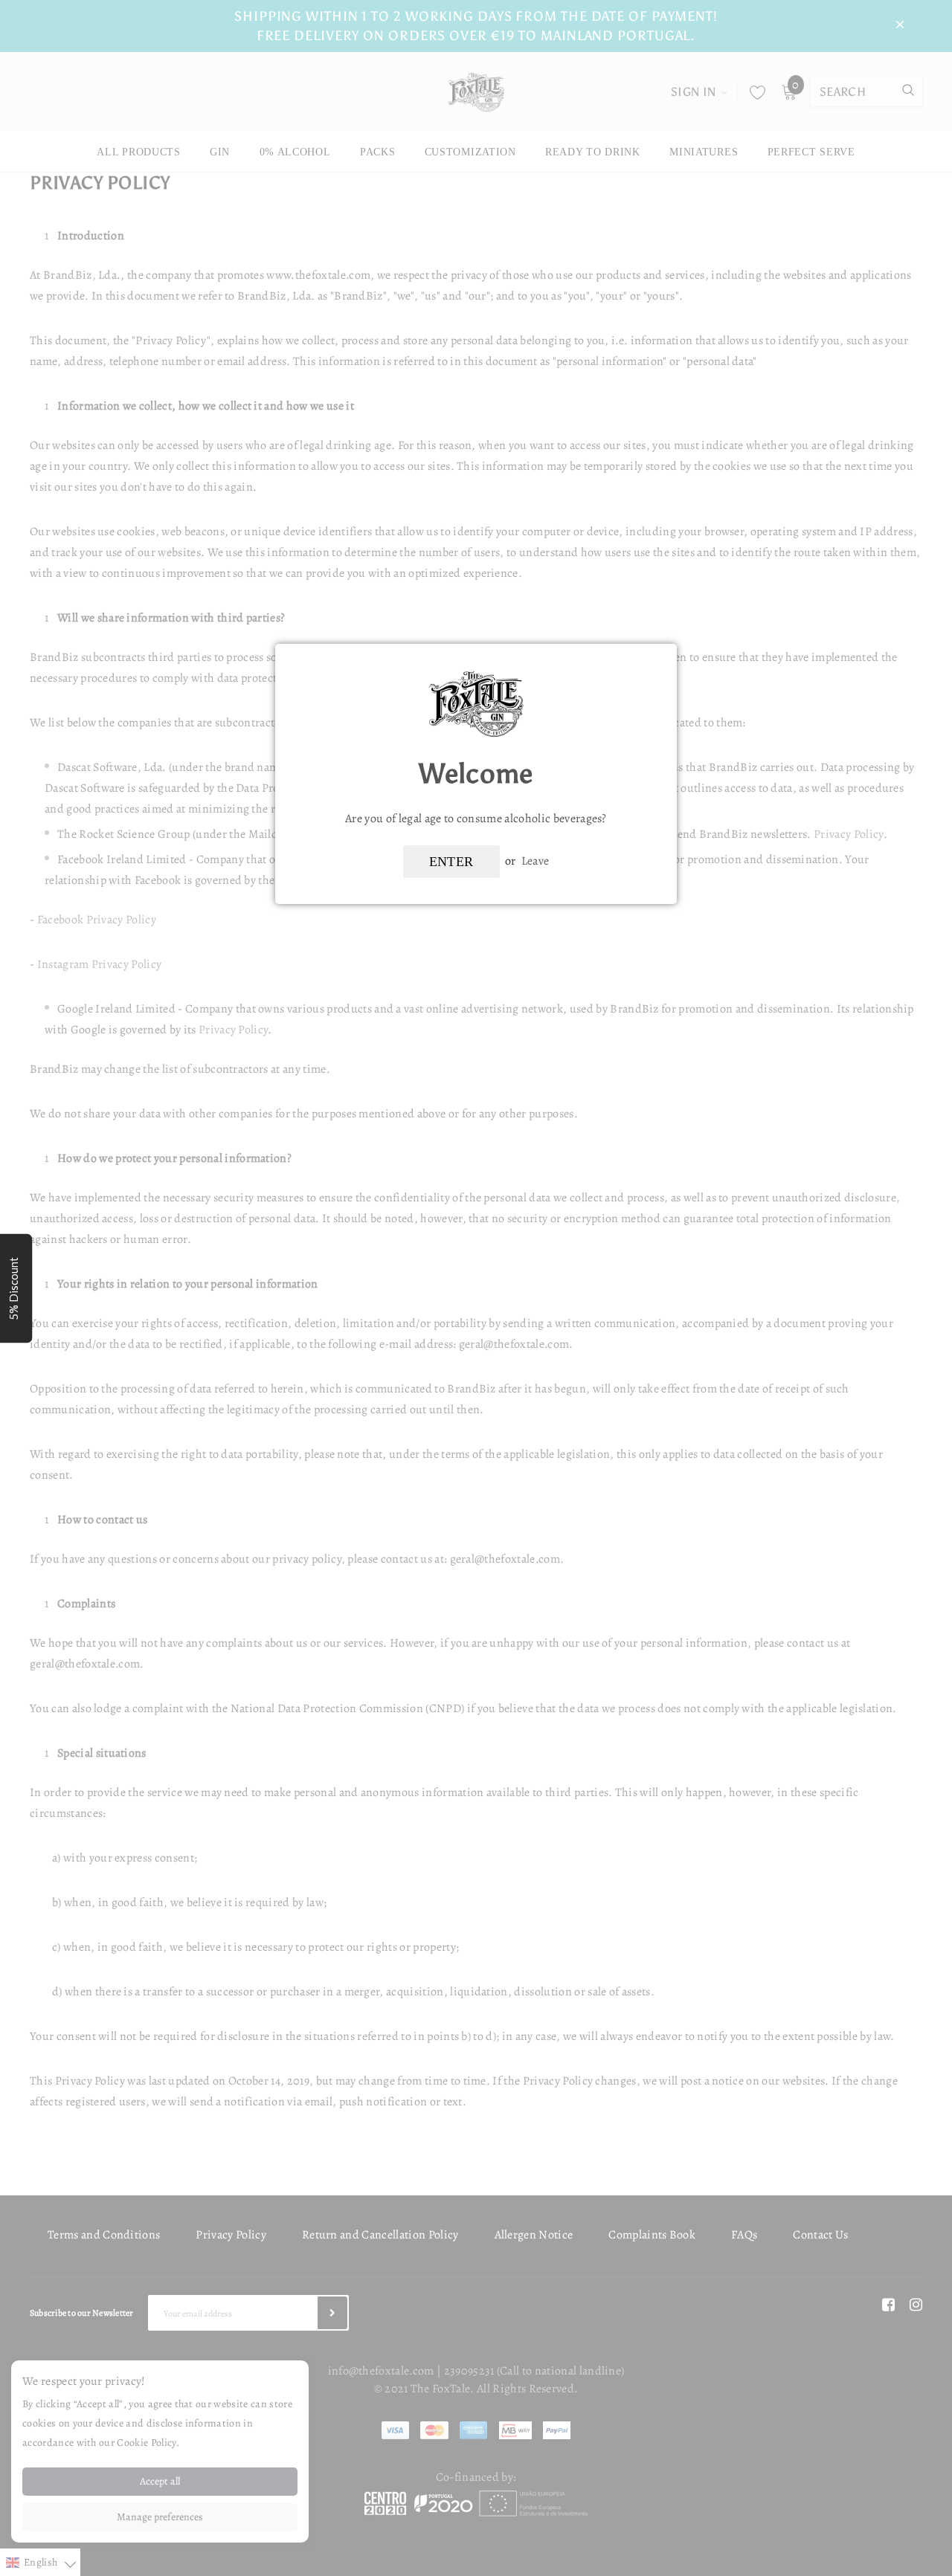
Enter (451, 862)
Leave (535, 861)
